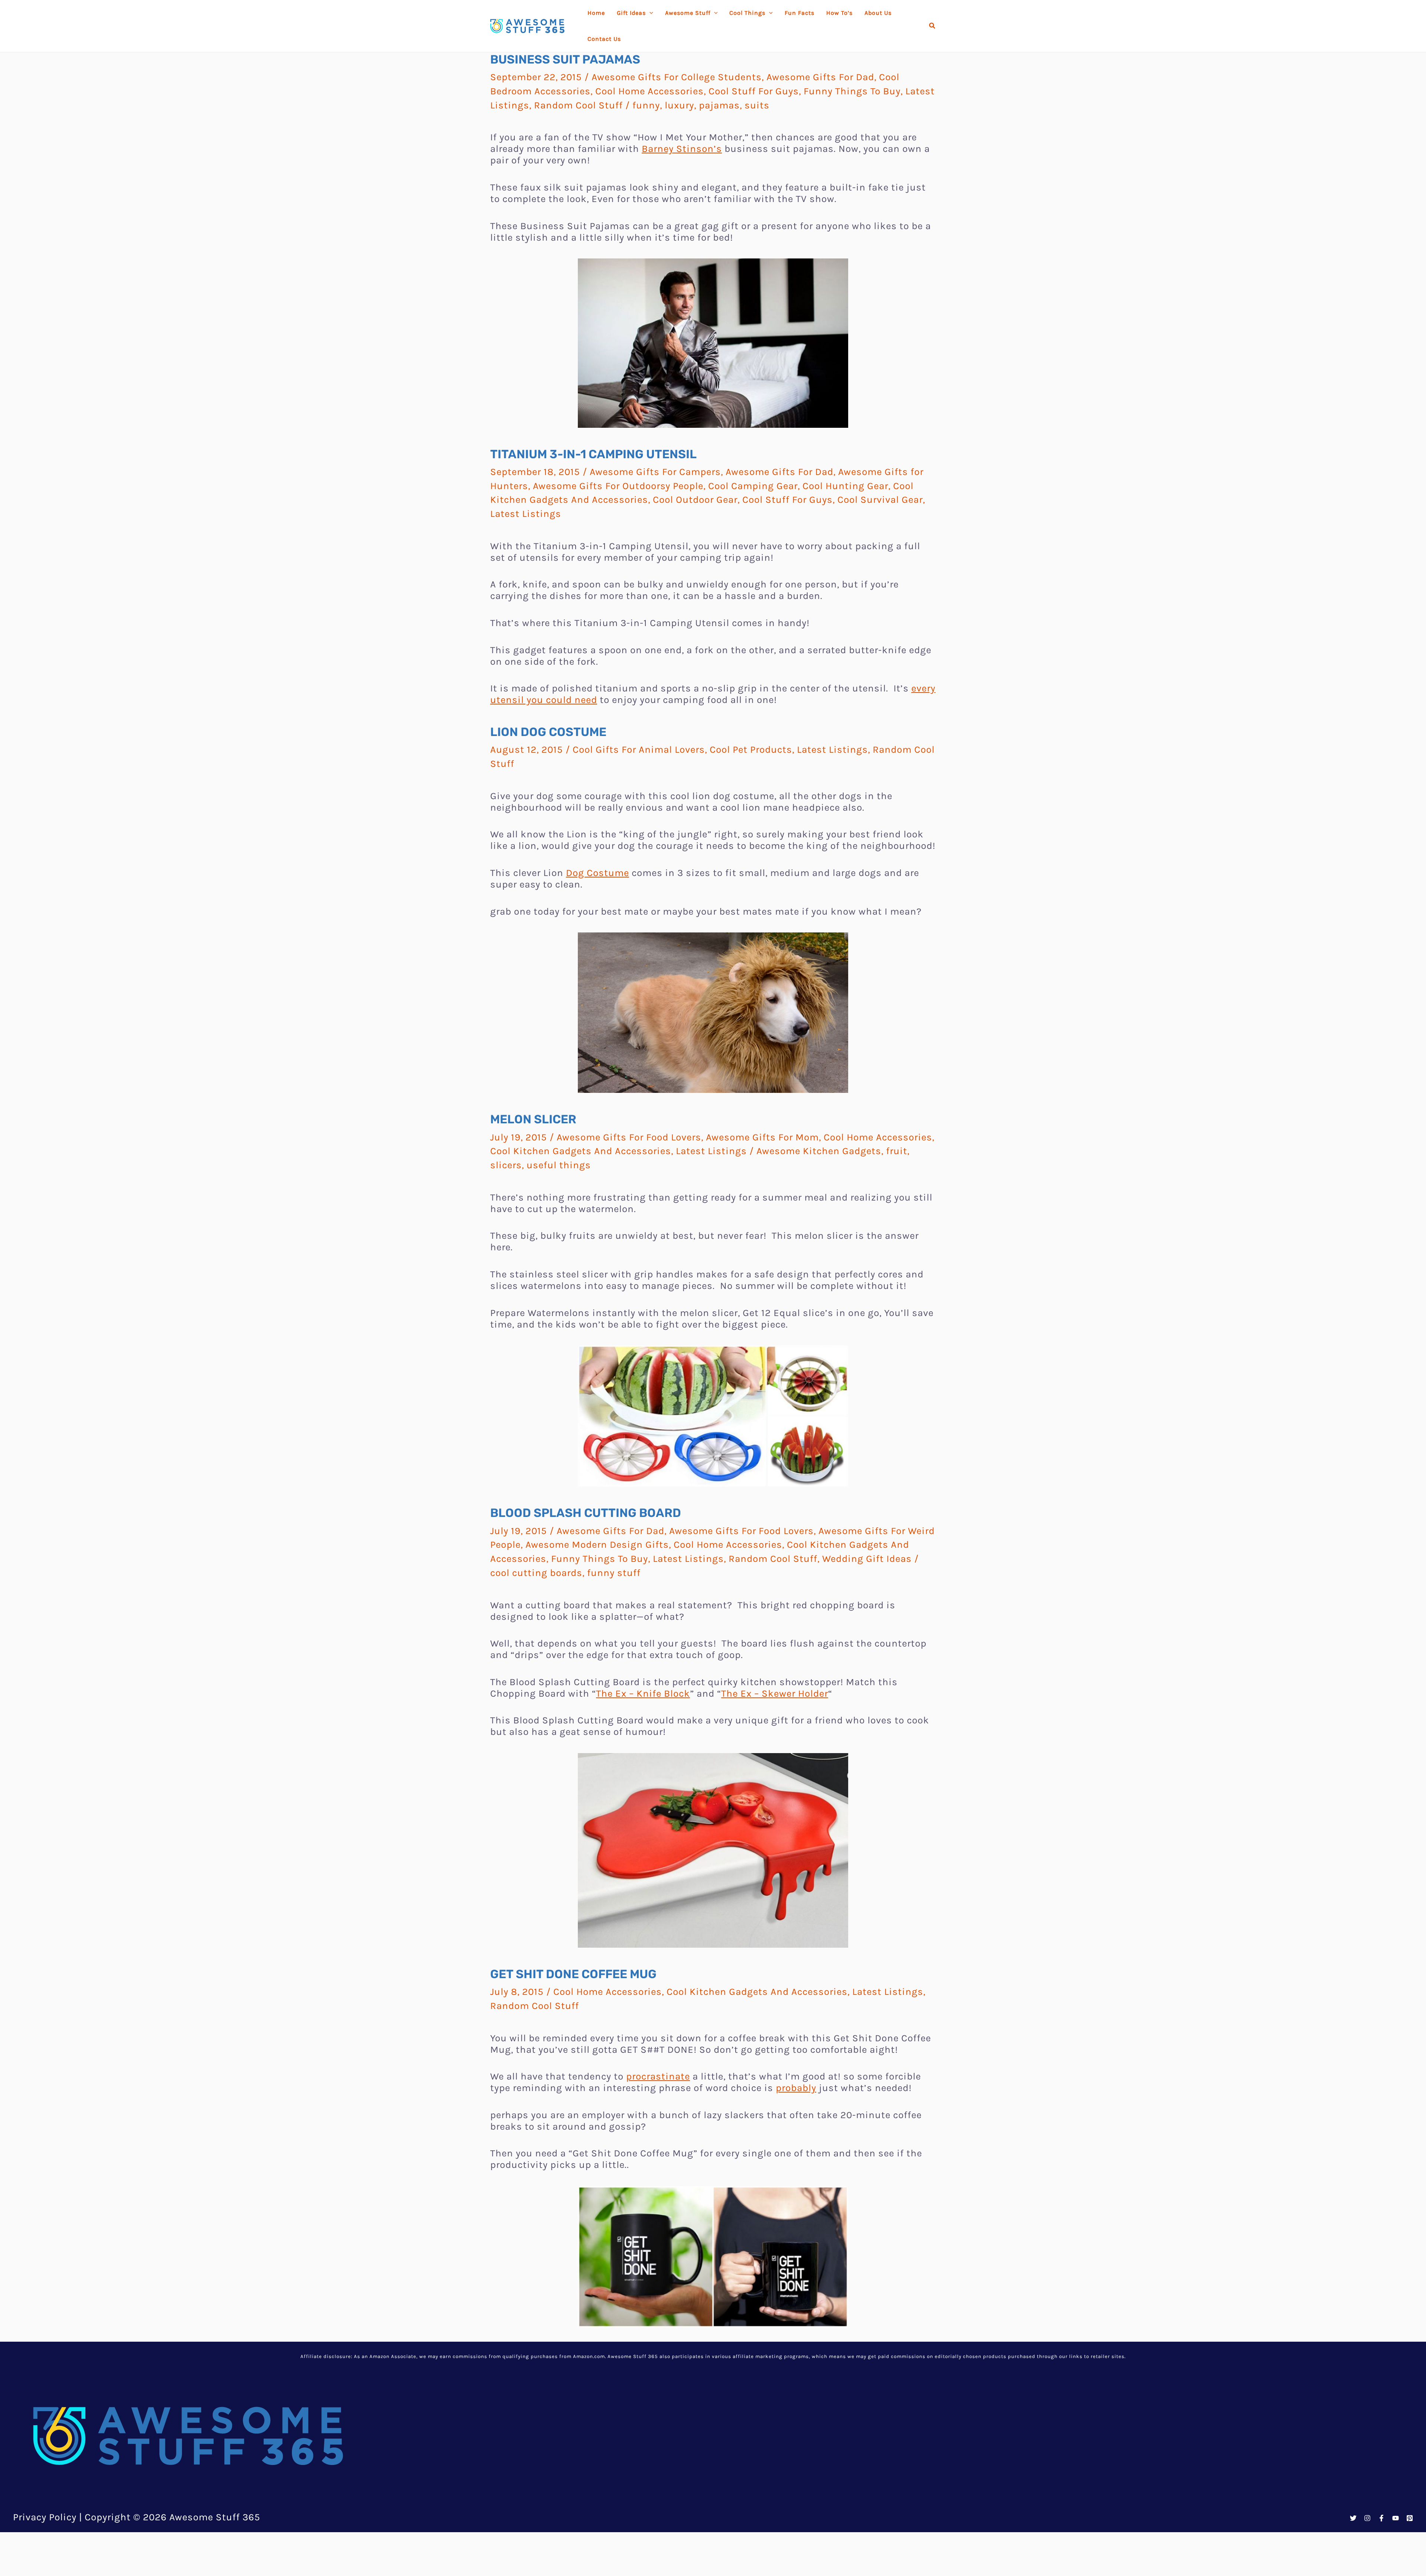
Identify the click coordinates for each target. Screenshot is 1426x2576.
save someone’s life (642, 2558)
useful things (559, 1165)
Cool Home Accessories (649, 91)
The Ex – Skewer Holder (775, 1694)
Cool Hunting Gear (845, 486)
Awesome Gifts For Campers (655, 472)
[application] (649, 13)
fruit (897, 1151)
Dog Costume (598, 873)
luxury (679, 105)
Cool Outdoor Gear (695, 500)
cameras (567, 2399)
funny (646, 105)
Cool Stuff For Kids (751, 2385)
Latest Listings (526, 514)
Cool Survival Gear (880, 500)
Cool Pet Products (751, 750)
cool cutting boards (536, 1573)
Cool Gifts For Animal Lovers (639, 750)
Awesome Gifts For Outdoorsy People (618, 486)
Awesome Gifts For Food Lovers (629, 1137)
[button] (932, 26)
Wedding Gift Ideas (867, 1559)
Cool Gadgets (577, 2385)
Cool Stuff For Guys (754, 91)
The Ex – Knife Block (643, 1694)
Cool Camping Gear (753, 486)
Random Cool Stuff (578, 105)
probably (796, 2088)
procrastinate (658, 2076)
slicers (506, 1165)
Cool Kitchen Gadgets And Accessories (581, 1151)
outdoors (677, 2399)
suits (757, 105)
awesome (775, 2509)
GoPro (637, 2399)
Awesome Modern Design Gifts (597, 1545)
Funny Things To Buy (852, 91)
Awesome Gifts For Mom (762, 1137)
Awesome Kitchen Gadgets (819, 1151)
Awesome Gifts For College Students (677, 77)
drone (605, 2399)
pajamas (719, 105)
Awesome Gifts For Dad (820, 77)
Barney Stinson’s (682, 149)
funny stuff (614, 1573)
